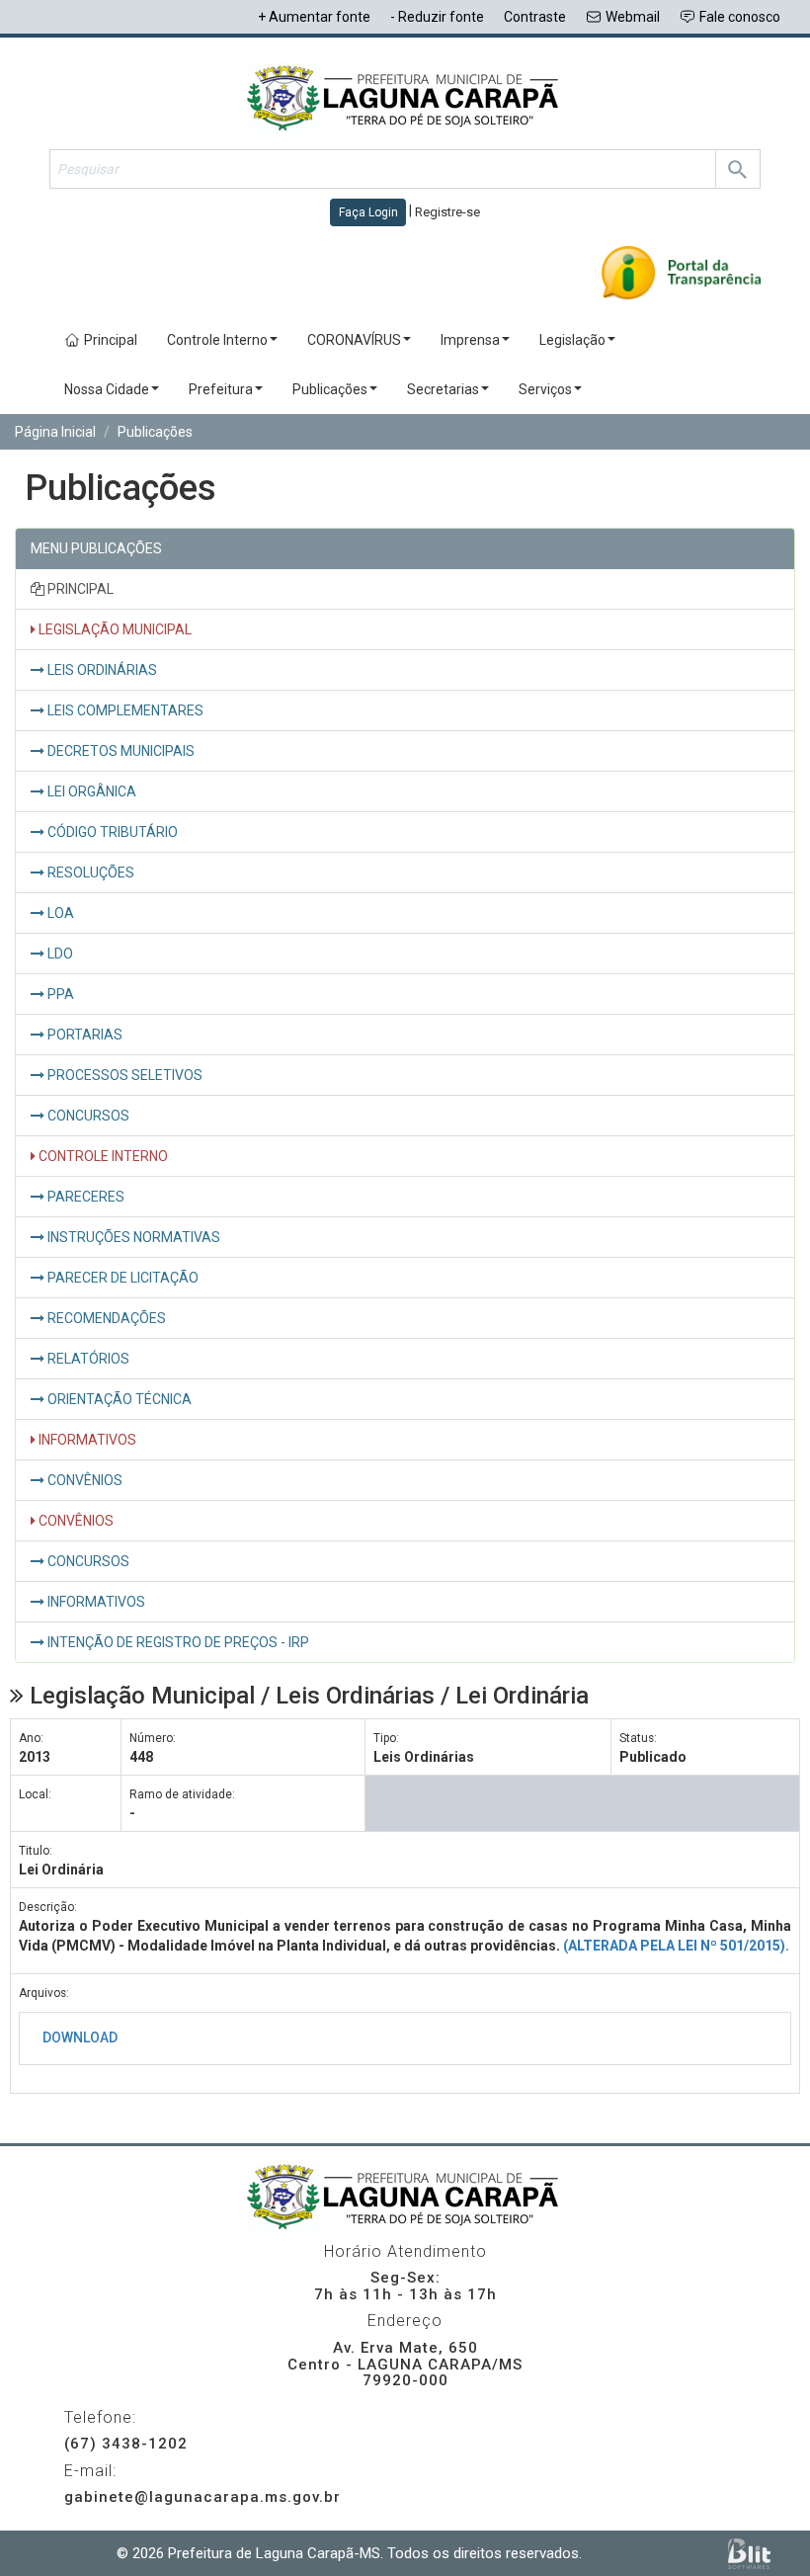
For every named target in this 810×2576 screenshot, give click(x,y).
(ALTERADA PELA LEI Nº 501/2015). (676, 1946)
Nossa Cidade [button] (107, 389)
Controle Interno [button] (217, 340)
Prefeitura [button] (221, 389)
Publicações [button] (330, 389)
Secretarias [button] (443, 389)
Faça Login (368, 212)
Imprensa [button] (470, 340)
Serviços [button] (545, 389)
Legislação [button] (572, 340)
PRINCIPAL (79, 589)
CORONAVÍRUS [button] (354, 340)
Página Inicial (55, 432)
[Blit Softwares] (749, 2554)
